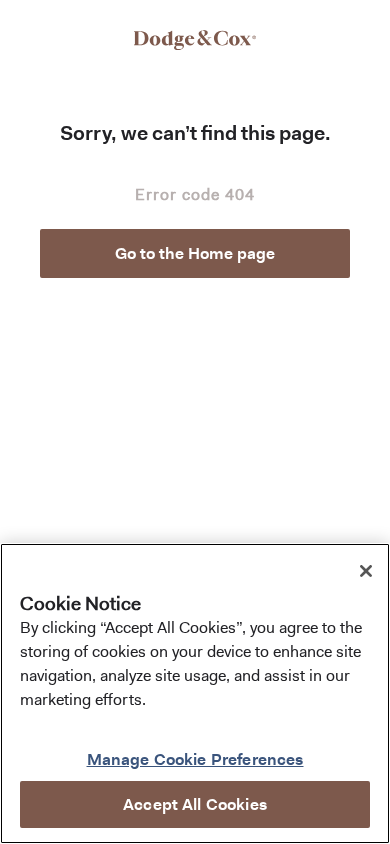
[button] (195, 253)
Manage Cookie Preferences (195, 759)
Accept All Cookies (195, 804)
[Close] (366, 571)
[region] (195, 693)
